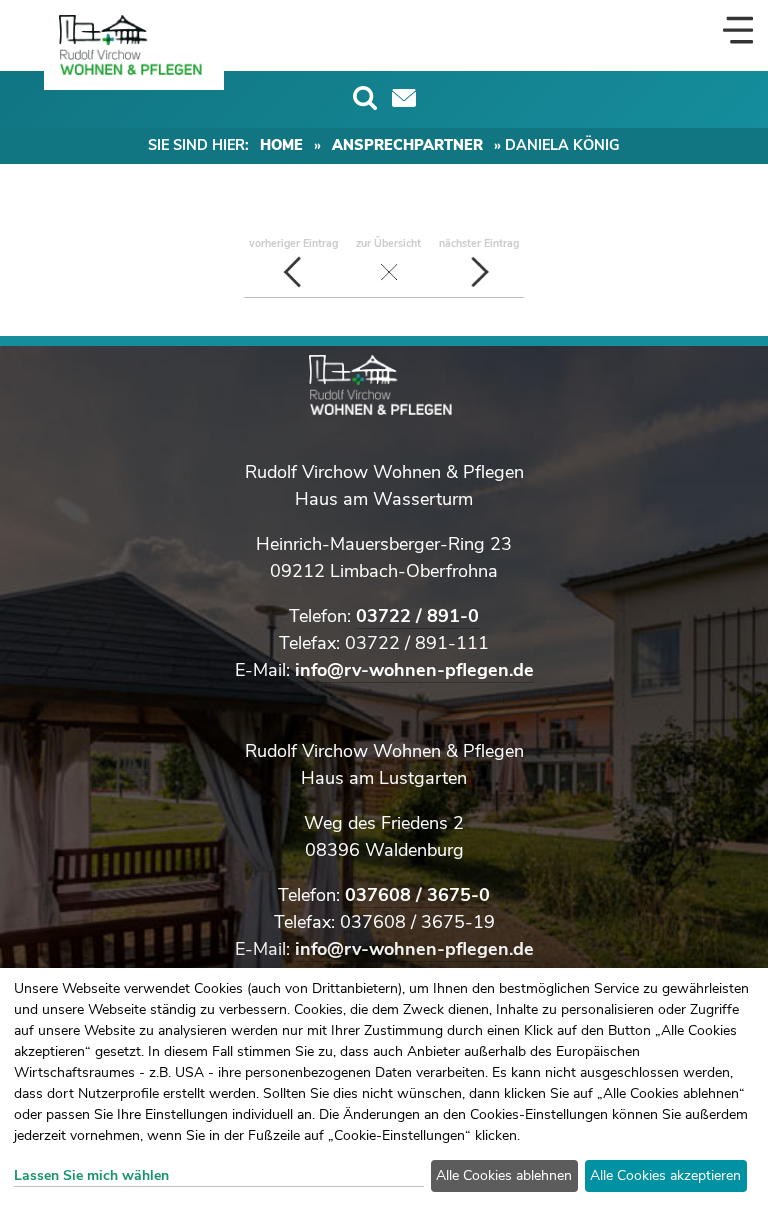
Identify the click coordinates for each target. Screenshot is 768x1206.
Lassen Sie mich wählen (91, 1175)
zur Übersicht (388, 243)
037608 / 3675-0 (417, 895)
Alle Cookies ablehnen (504, 1175)
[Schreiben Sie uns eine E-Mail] (404, 98)
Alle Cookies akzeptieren (665, 1175)
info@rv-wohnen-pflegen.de (414, 670)
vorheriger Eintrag (293, 243)
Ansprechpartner (407, 145)
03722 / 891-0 (417, 616)
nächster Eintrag (479, 243)
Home (281, 145)
